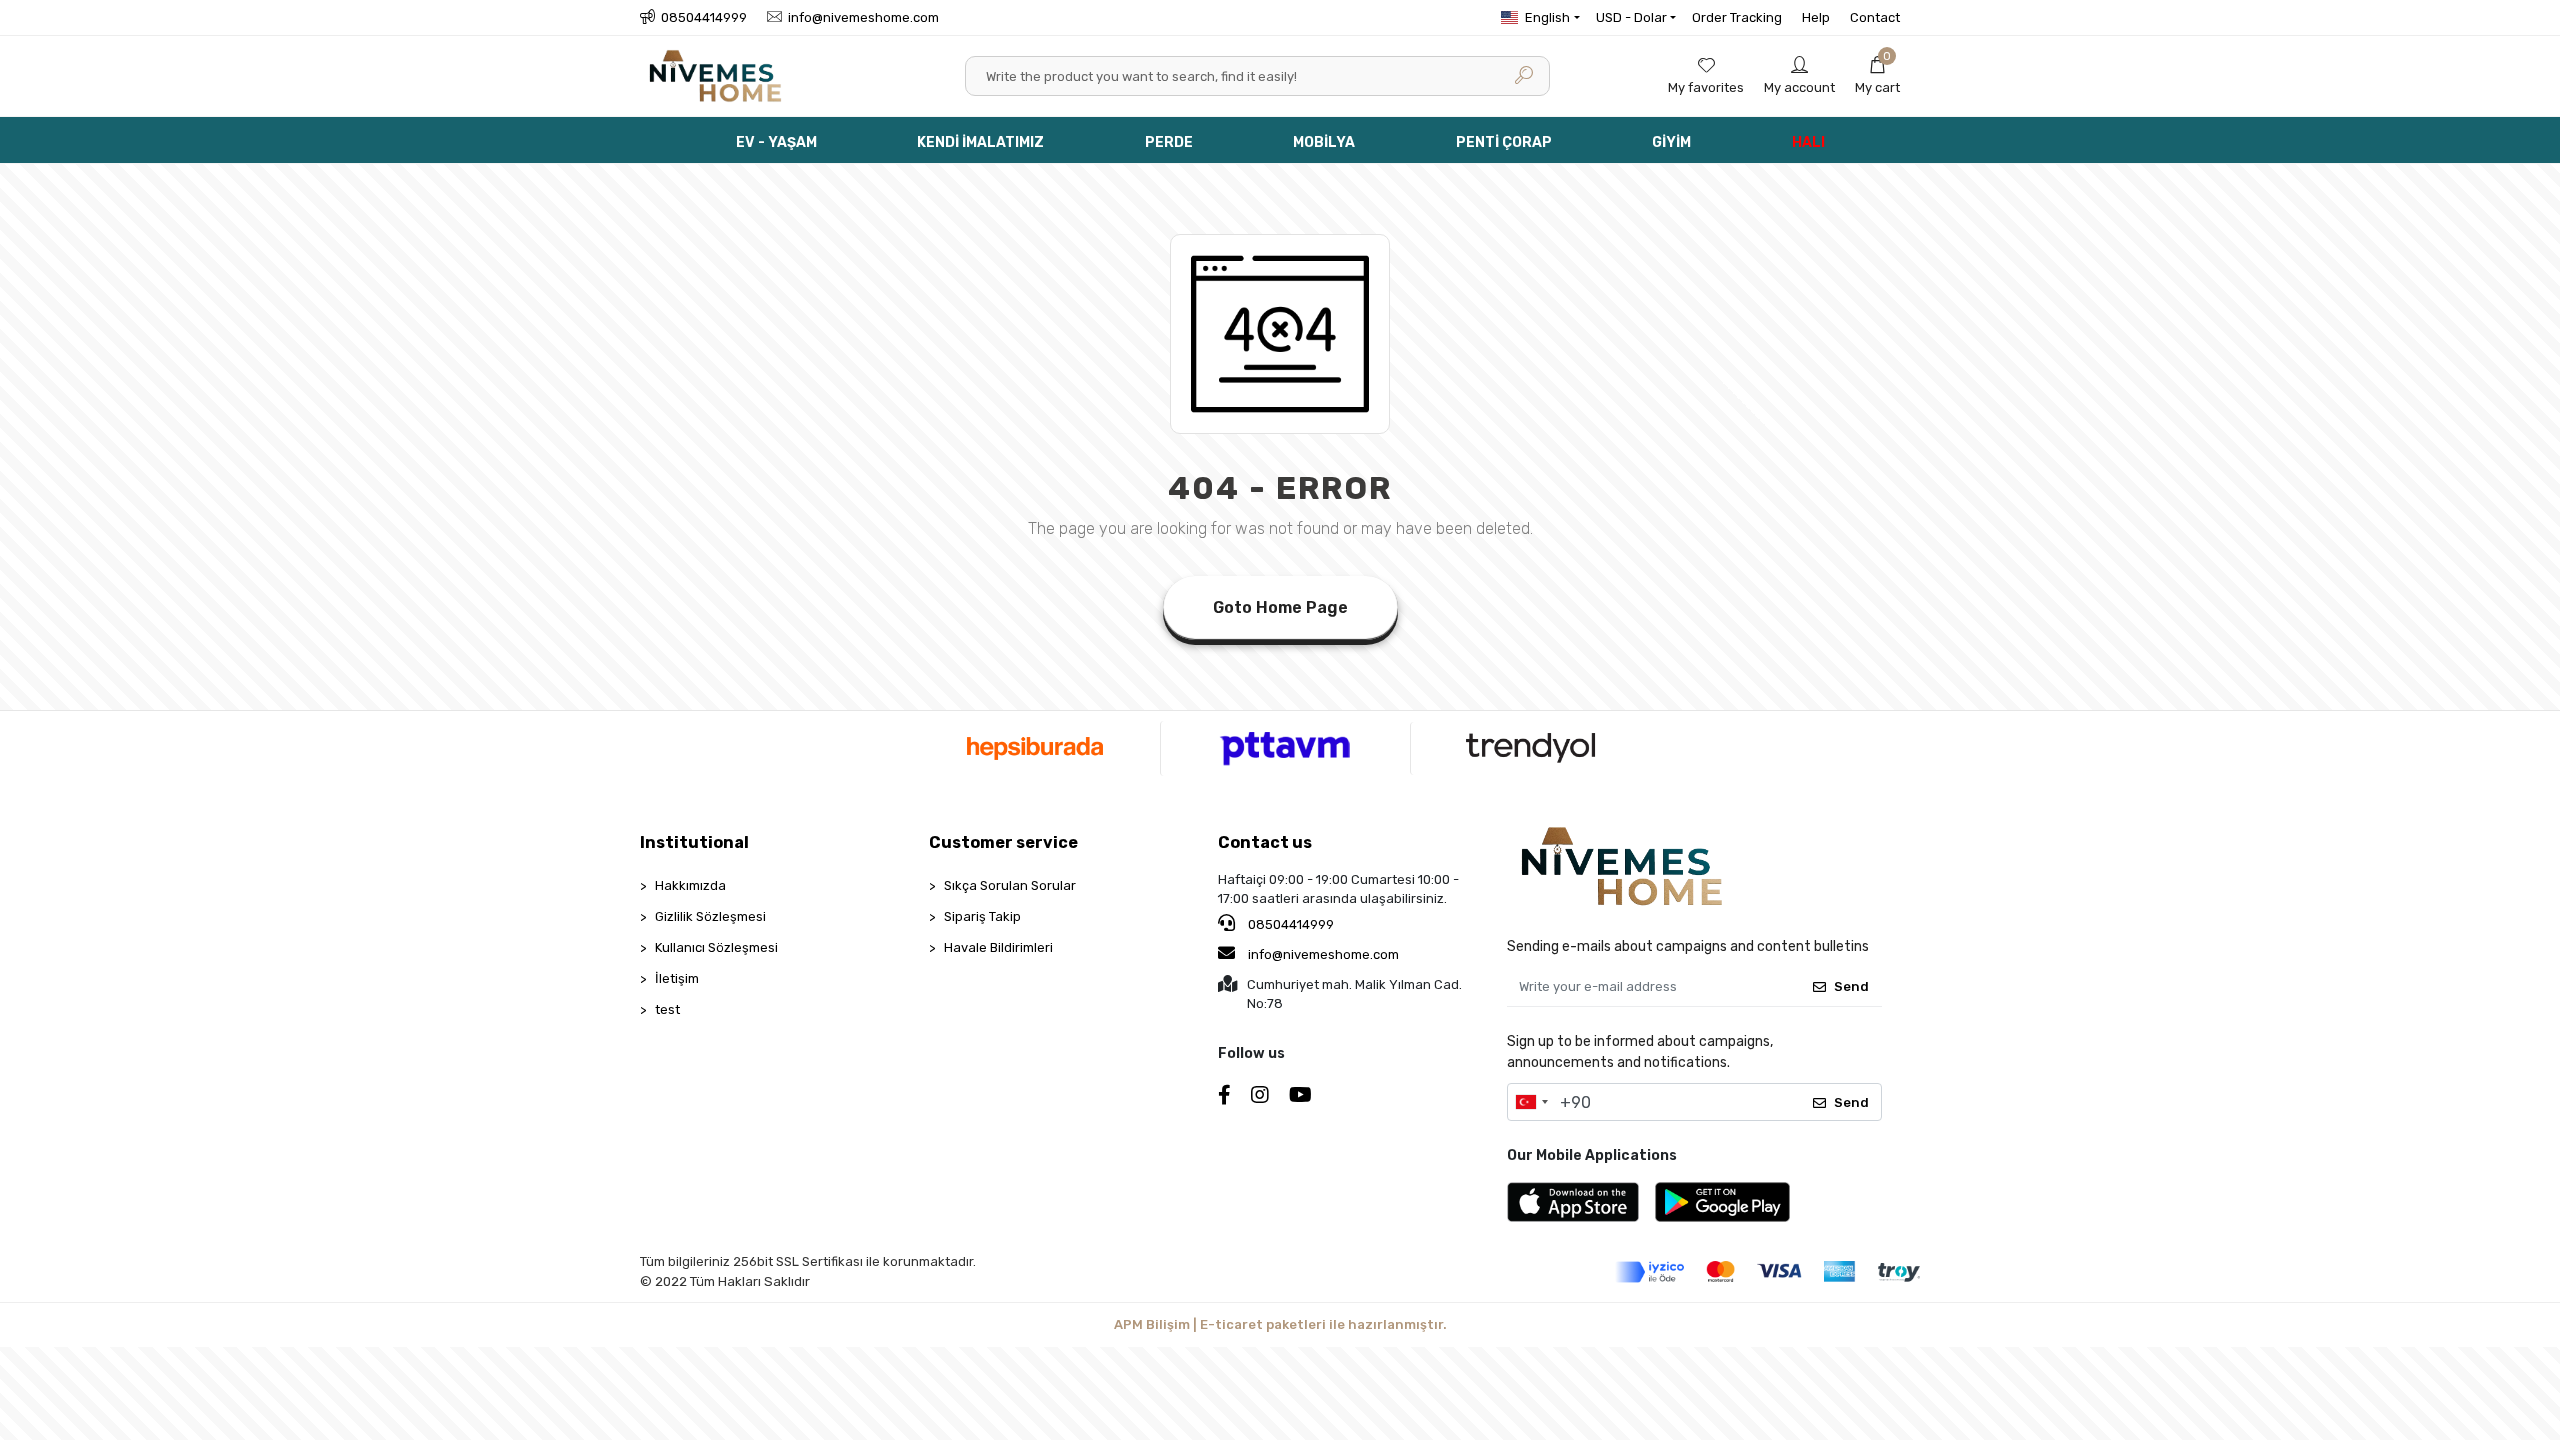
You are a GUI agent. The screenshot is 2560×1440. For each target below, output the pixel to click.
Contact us (1265, 842)
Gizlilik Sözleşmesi (710, 916)
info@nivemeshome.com (1323, 954)
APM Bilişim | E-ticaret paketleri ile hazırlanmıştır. (1280, 1324)
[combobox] (1531, 1102)
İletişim (677, 978)
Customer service (1003, 842)
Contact (1875, 17)
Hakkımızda (690, 885)
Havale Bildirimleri (998, 947)
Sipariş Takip (982, 916)
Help (1816, 17)
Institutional (694, 842)
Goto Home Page (1280, 607)
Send (1851, 986)
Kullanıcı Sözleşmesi (716, 947)
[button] (1877, 76)
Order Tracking (1737, 17)
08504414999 (1289, 924)
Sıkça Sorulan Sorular (1010, 885)
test (667, 1009)
